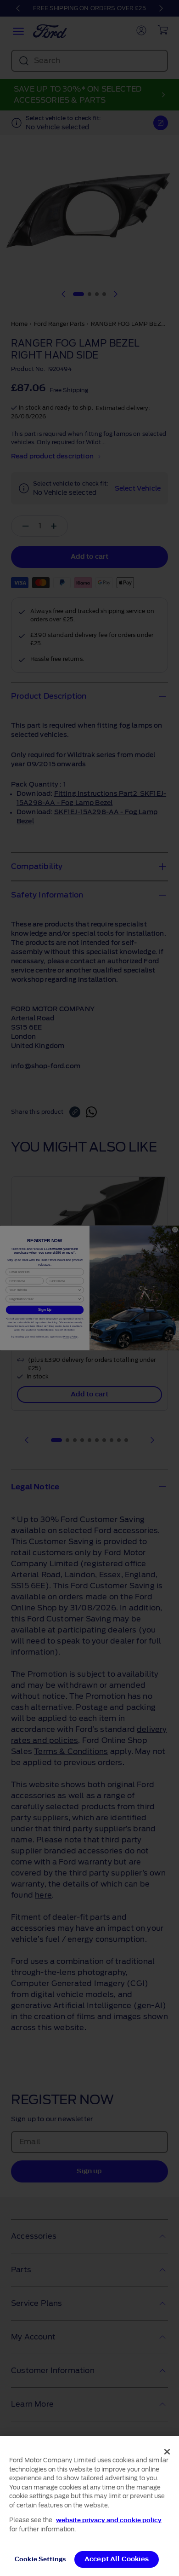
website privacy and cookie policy (109, 2520)
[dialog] (89, 2506)
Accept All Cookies (117, 2559)
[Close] (167, 2452)
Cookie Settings (40, 2559)
